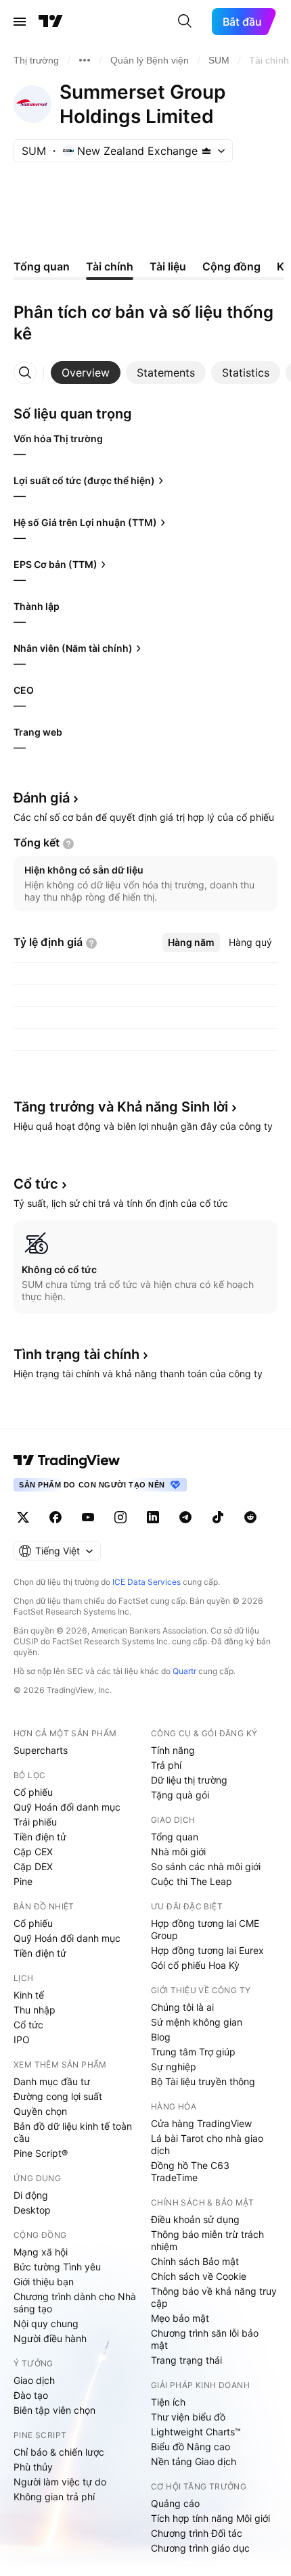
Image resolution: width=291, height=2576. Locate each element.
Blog (161, 2037)
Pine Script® (41, 2153)
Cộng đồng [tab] (231, 266)
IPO (22, 2040)
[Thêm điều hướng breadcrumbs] (85, 60)
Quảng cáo (175, 2503)
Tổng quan (175, 1837)
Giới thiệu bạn (44, 2282)
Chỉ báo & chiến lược (59, 2452)
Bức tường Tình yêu (57, 2267)
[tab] (86, 373)
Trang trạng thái (186, 2360)
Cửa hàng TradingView (201, 2123)
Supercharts (41, 1750)
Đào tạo (31, 2395)
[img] (206, 151)
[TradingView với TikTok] (218, 1517)
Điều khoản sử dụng (195, 2219)
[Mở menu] (20, 22)
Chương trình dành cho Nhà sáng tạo (75, 2303)
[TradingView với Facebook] (55, 1517)
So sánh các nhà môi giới (206, 1866)
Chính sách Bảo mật (195, 2261)
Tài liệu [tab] (168, 266)
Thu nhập (35, 2010)
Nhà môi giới (178, 1852)
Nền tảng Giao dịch (194, 2461)
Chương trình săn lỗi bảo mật (205, 2339)
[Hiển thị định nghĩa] (68, 844)
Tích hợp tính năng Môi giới (210, 2518)
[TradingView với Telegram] (185, 1517)
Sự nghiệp (174, 2067)
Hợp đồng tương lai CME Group (205, 1929)
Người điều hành (50, 2338)
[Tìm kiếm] (185, 22)
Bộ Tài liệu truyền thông (203, 2081)
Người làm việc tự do (60, 2482)
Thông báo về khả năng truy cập (214, 2297)
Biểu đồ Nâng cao (191, 2447)
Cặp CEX (33, 1852)
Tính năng (173, 1750)
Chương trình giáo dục (200, 2548)
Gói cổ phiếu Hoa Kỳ (195, 1965)
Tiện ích (168, 2402)
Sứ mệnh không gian (197, 2022)
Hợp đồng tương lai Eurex (207, 1950)
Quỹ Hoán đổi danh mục (67, 1807)
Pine (23, 1881)
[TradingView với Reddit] (250, 1517)
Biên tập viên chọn (54, 2410)
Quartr (184, 1671)
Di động (31, 2195)
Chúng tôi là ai (182, 2007)
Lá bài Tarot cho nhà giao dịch (207, 2144)
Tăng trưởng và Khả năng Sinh (121, 1107)
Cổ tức (28, 2025)
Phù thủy (33, 2467)
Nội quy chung (46, 2323)
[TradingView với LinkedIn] (153, 1517)
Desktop (32, 2210)
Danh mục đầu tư (52, 2081)
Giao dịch (34, 2380)
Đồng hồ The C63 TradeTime (190, 2171)
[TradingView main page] (67, 1460)
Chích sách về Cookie (199, 2276)
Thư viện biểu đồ (188, 2417)
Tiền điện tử (40, 1837)
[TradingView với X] (23, 1517)
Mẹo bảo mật (180, 2318)
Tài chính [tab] (110, 266)
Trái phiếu (35, 1822)
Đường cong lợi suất (58, 2096)
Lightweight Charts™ (196, 2432)
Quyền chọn (40, 2111)
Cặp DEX (33, 1866)
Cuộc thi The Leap (192, 1881)
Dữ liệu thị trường (189, 1780)
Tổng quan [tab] (42, 266)
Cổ (36, 1184)
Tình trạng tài (76, 1354)
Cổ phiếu (33, 1792)
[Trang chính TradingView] (51, 22)
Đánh (42, 798)
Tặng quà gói (180, 1795)
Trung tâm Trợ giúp (193, 2052)
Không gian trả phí (54, 2497)
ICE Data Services (147, 1582)
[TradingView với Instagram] (120, 1517)
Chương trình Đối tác (197, 2533)
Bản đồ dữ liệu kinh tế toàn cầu (73, 2132)
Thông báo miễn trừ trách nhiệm (207, 2240)
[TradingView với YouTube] (88, 1517)
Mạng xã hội (41, 2252)
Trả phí (166, 1765)
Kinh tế (29, 1995)
